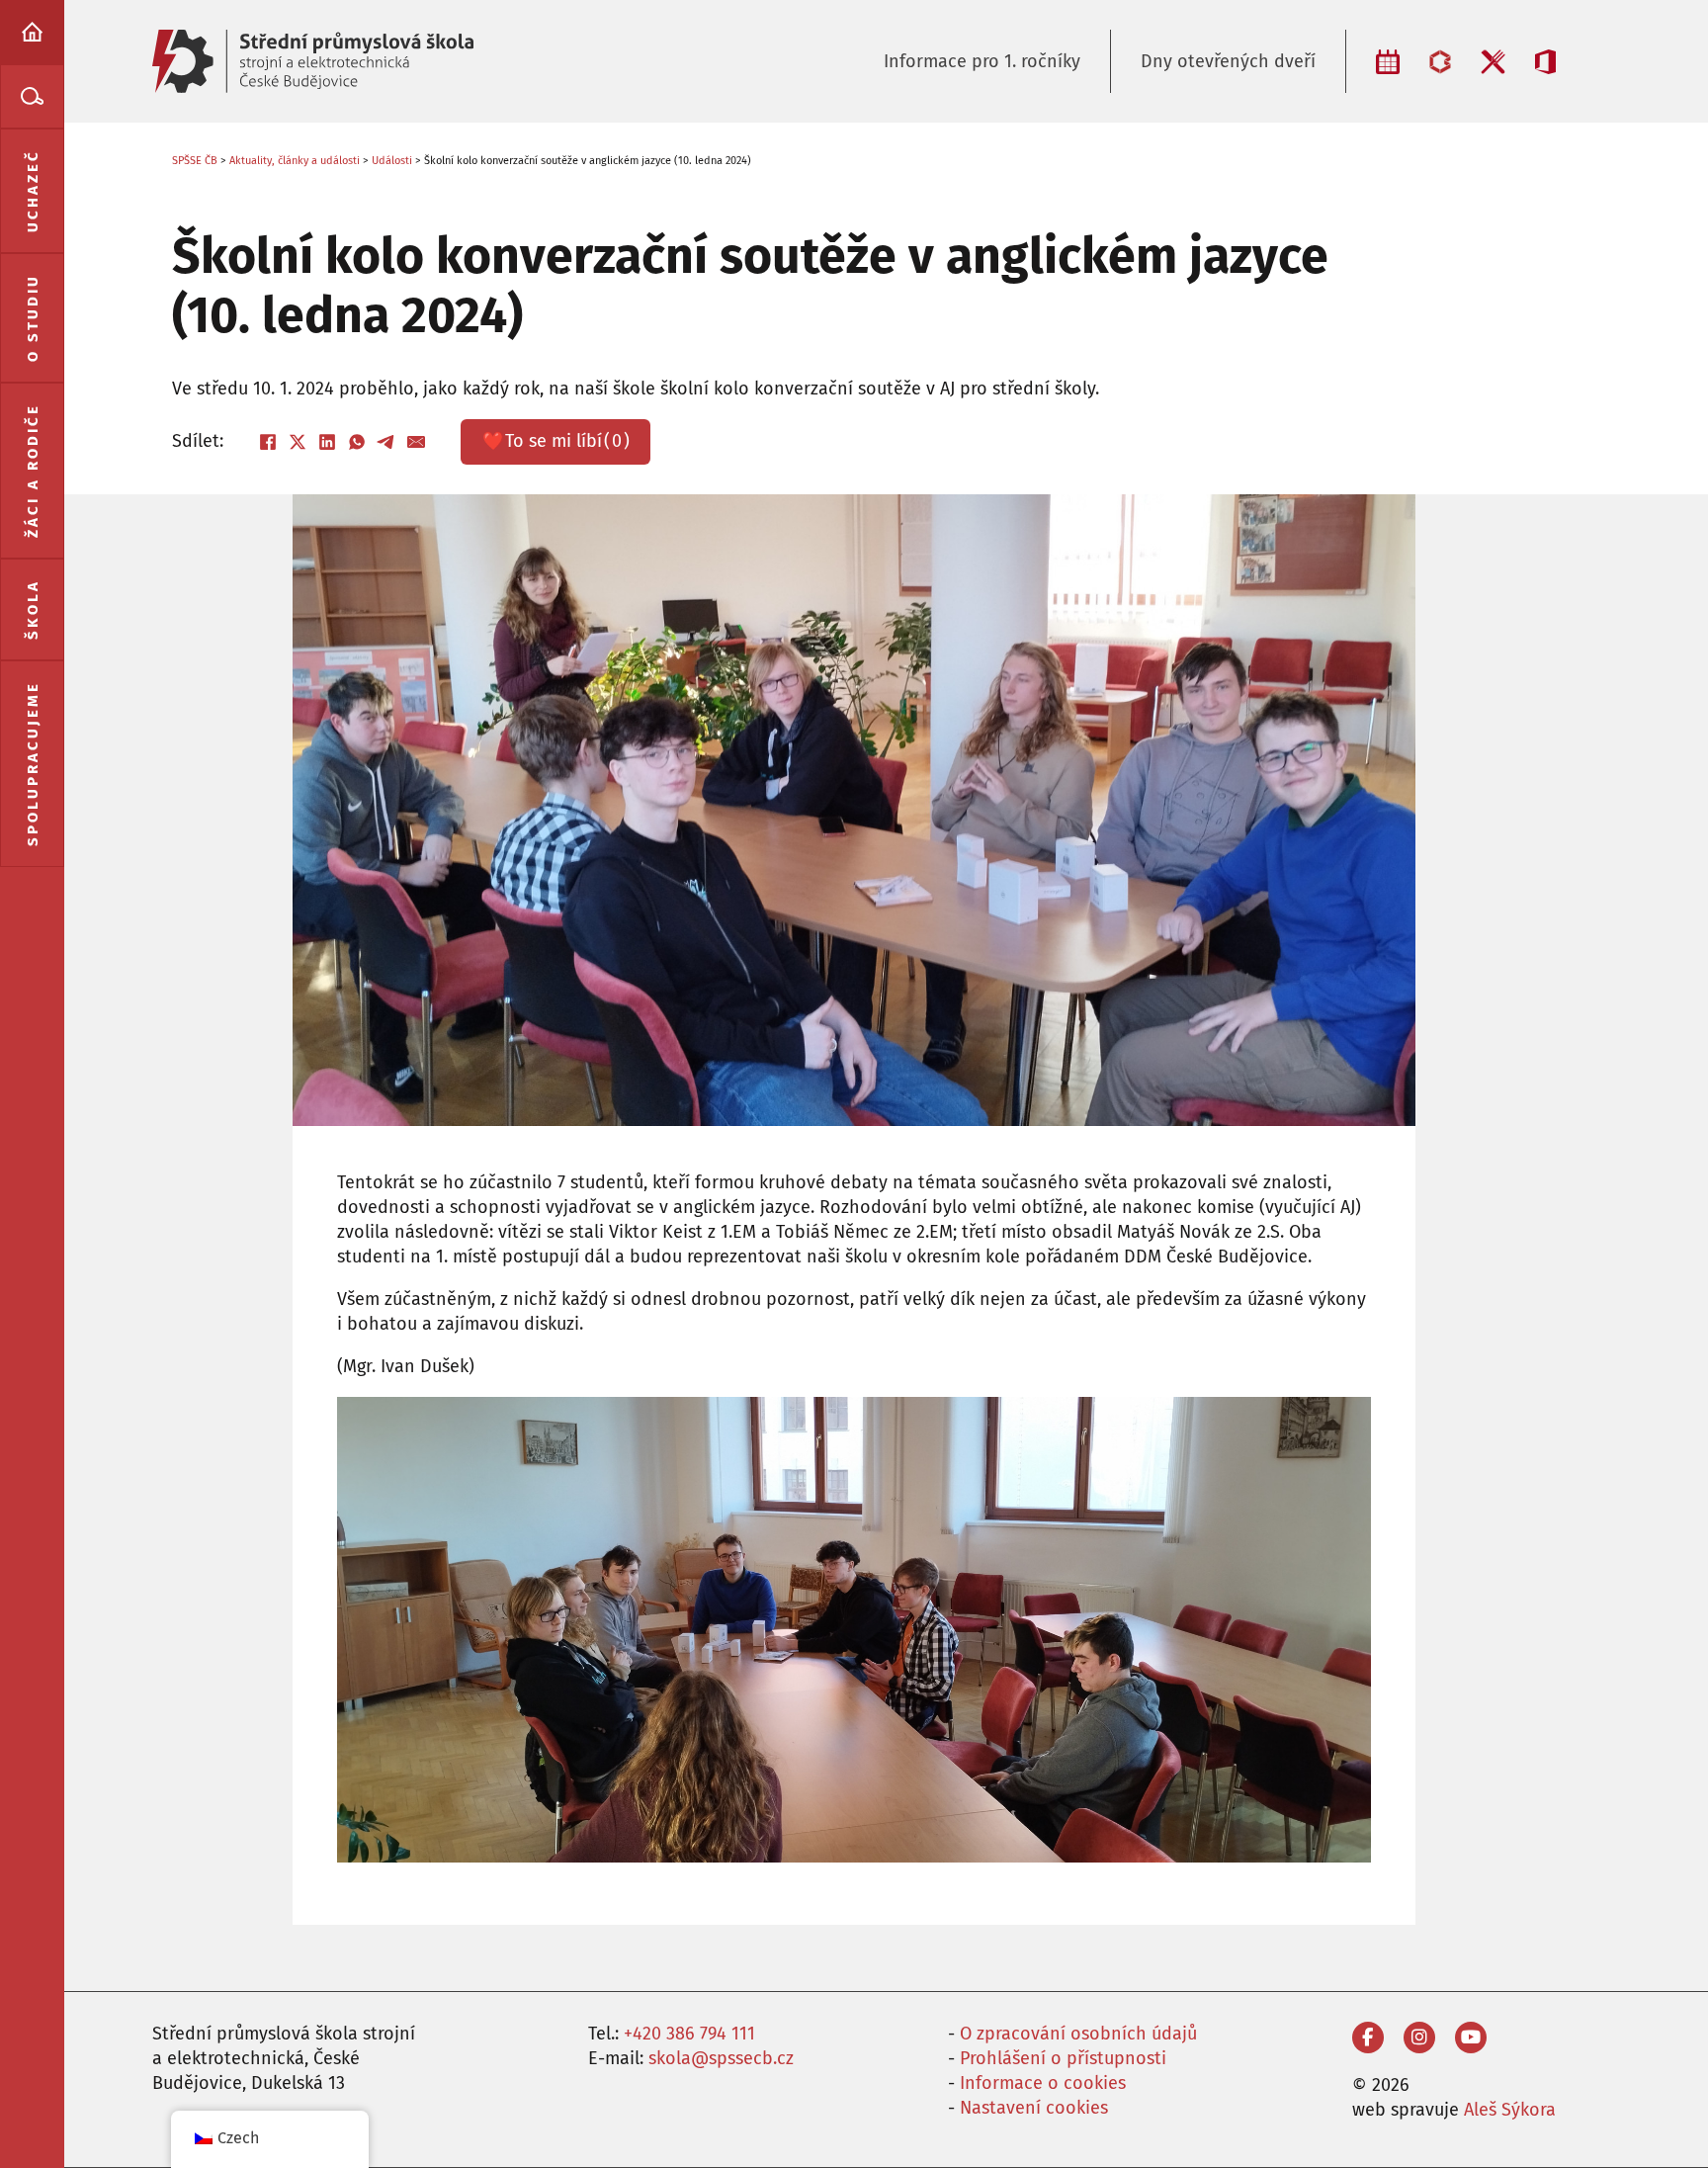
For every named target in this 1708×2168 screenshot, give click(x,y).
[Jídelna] (1493, 62)
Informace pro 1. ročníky (982, 61)
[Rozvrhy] (1388, 62)
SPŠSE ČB (195, 161)
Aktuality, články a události (295, 161)
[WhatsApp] (357, 442)
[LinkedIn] (327, 442)
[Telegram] (386, 442)
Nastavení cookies (1034, 2108)
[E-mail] (416, 442)
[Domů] (32, 32)
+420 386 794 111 (689, 2034)
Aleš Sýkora (1510, 2110)
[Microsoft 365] (1545, 62)
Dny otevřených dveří (1228, 61)
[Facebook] (268, 442)
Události (392, 161)
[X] (298, 442)
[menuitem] (32, 32)
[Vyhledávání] (32, 96)
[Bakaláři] (1440, 62)
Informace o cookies (1043, 2083)
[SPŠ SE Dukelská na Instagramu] (1419, 2038)
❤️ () (556, 441)
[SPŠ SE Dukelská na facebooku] (1368, 2038)
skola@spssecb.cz (721, 2058)
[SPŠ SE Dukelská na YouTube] (1471, 2038)
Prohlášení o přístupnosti (1063, 2058)
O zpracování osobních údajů (1078, 2034)
